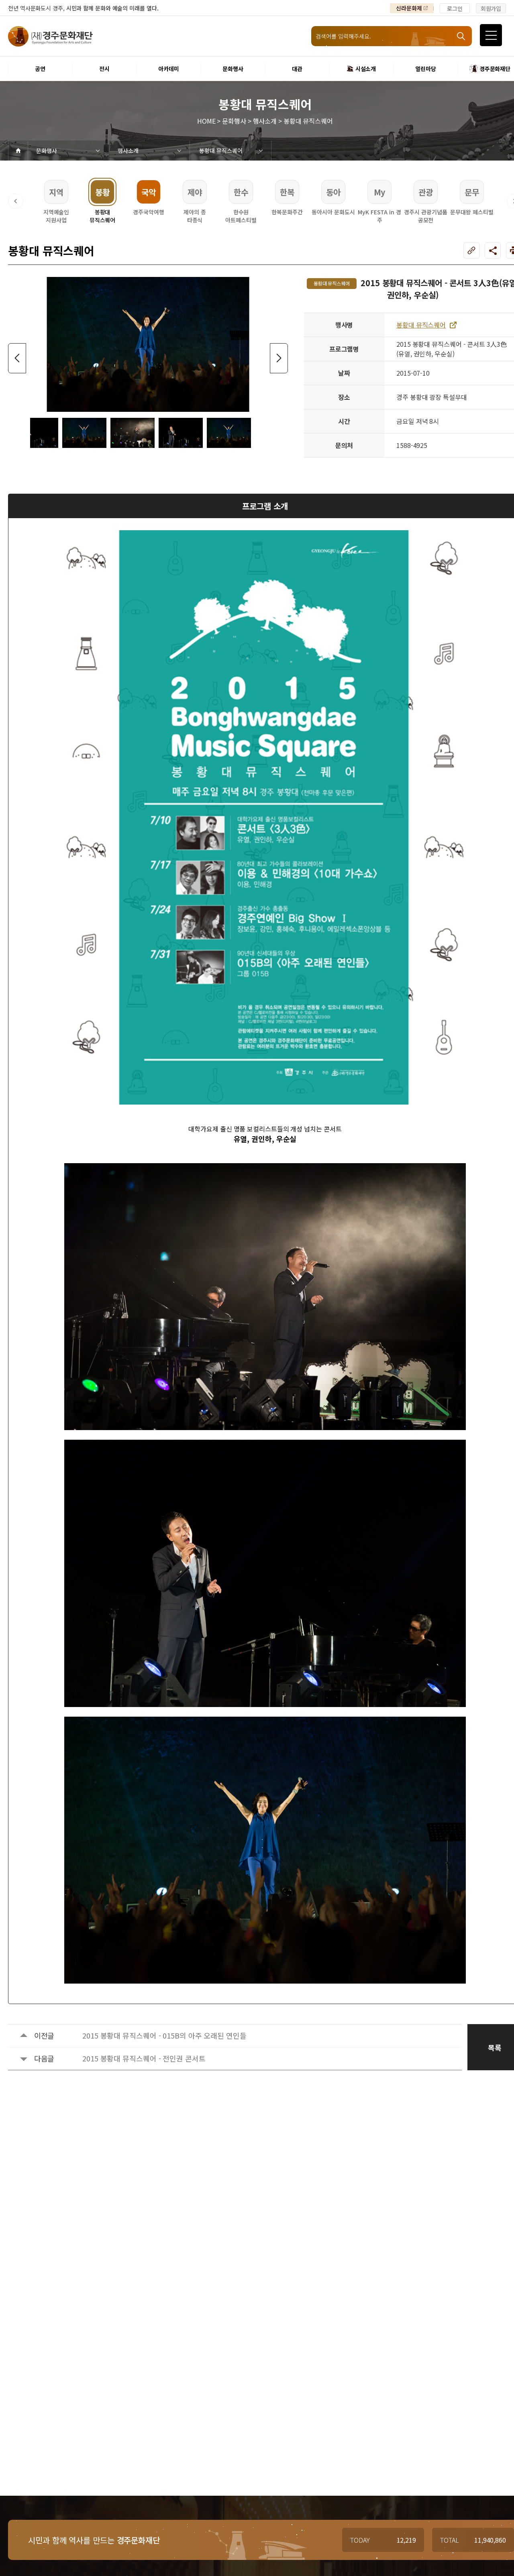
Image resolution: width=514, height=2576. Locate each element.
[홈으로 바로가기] (18, 151)
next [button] (279, 358)
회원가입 (491, 8)
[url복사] (471, 250)
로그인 (455, 8)
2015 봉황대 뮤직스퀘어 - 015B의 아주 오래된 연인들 (164, 2035)
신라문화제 (409, 8)
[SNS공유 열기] (493, 250)
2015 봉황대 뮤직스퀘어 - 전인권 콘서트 (144, 2058)
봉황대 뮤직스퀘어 (221, 151)
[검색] (462, 36)
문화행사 (47, 151)
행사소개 (128, 151)
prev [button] (17, 358)
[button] (16, 201)
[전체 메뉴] (491, 35)
